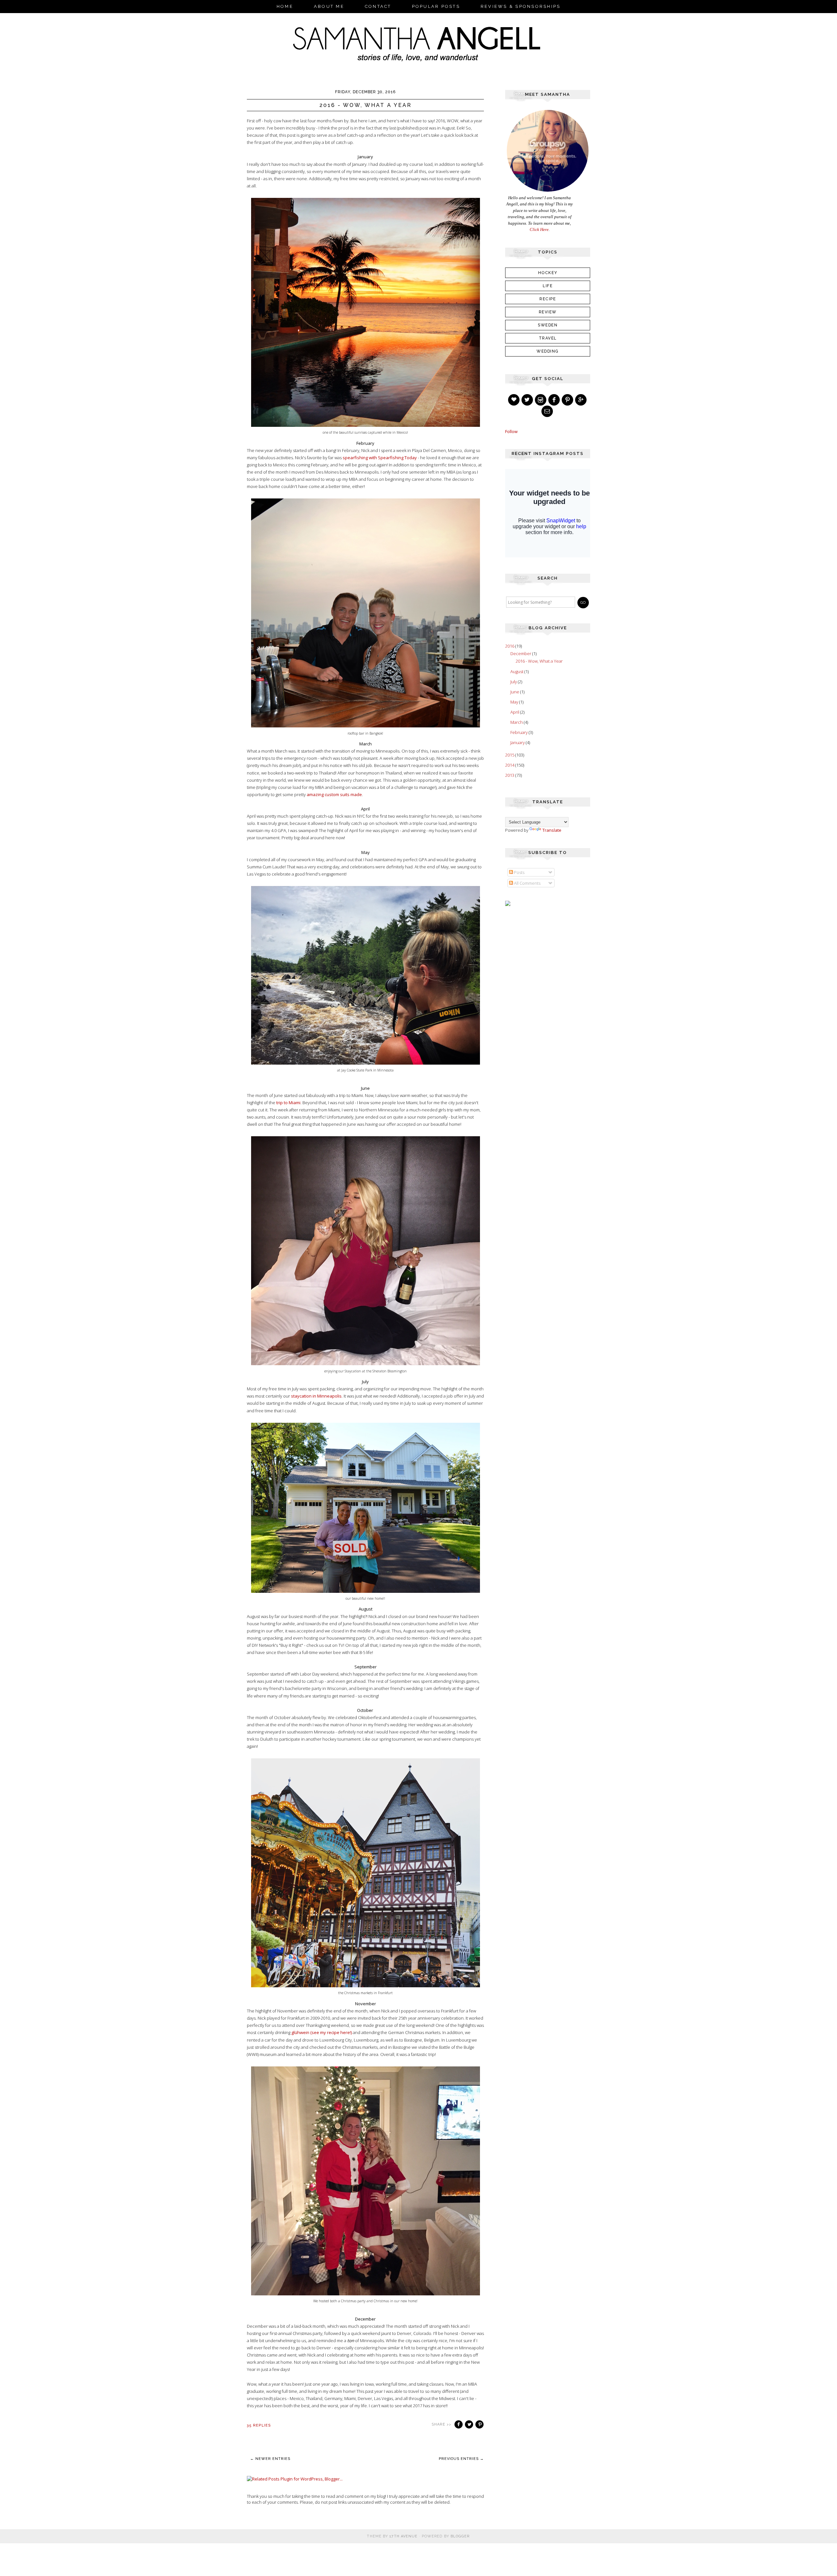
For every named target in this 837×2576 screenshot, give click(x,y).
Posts (519, 872)
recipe (548, 299)
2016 (510, 646)
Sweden (548, 325)
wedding (548, 351)
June (515, 692)
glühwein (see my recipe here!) (322, 2032)
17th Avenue (403, 2536)
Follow (511, 431)
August (517, 671)
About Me (329, 6)
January (518, 742)
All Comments (527, 883)
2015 (510, 755)
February (520, 732)
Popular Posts (436, 6)
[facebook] (555, 400)
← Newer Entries (270, 2459)
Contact (378, 6)
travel (548, 338)
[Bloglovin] (514, 400)
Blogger (460, 2536)
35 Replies (259, 2425)
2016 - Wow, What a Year (366, 105)
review (548, 312)
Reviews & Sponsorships (521, 6)
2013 (510, 775)
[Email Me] (548, 411)
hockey (548, 273)
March (517, 722)
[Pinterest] (568, 400)
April (515, 712)
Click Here (539, 229)
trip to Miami (288, 1103)
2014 (510, 765)
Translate (552, 830)
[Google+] (581, 400)
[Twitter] (528, 400)
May (515, 702)
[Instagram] (541, 400)
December (521, 653)
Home (285, 6)
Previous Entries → (461, 2459)
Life (548, 286)
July (514, 682)
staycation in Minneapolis (316, 1396)
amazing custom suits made (334, 794)
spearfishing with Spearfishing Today (380, 458)
